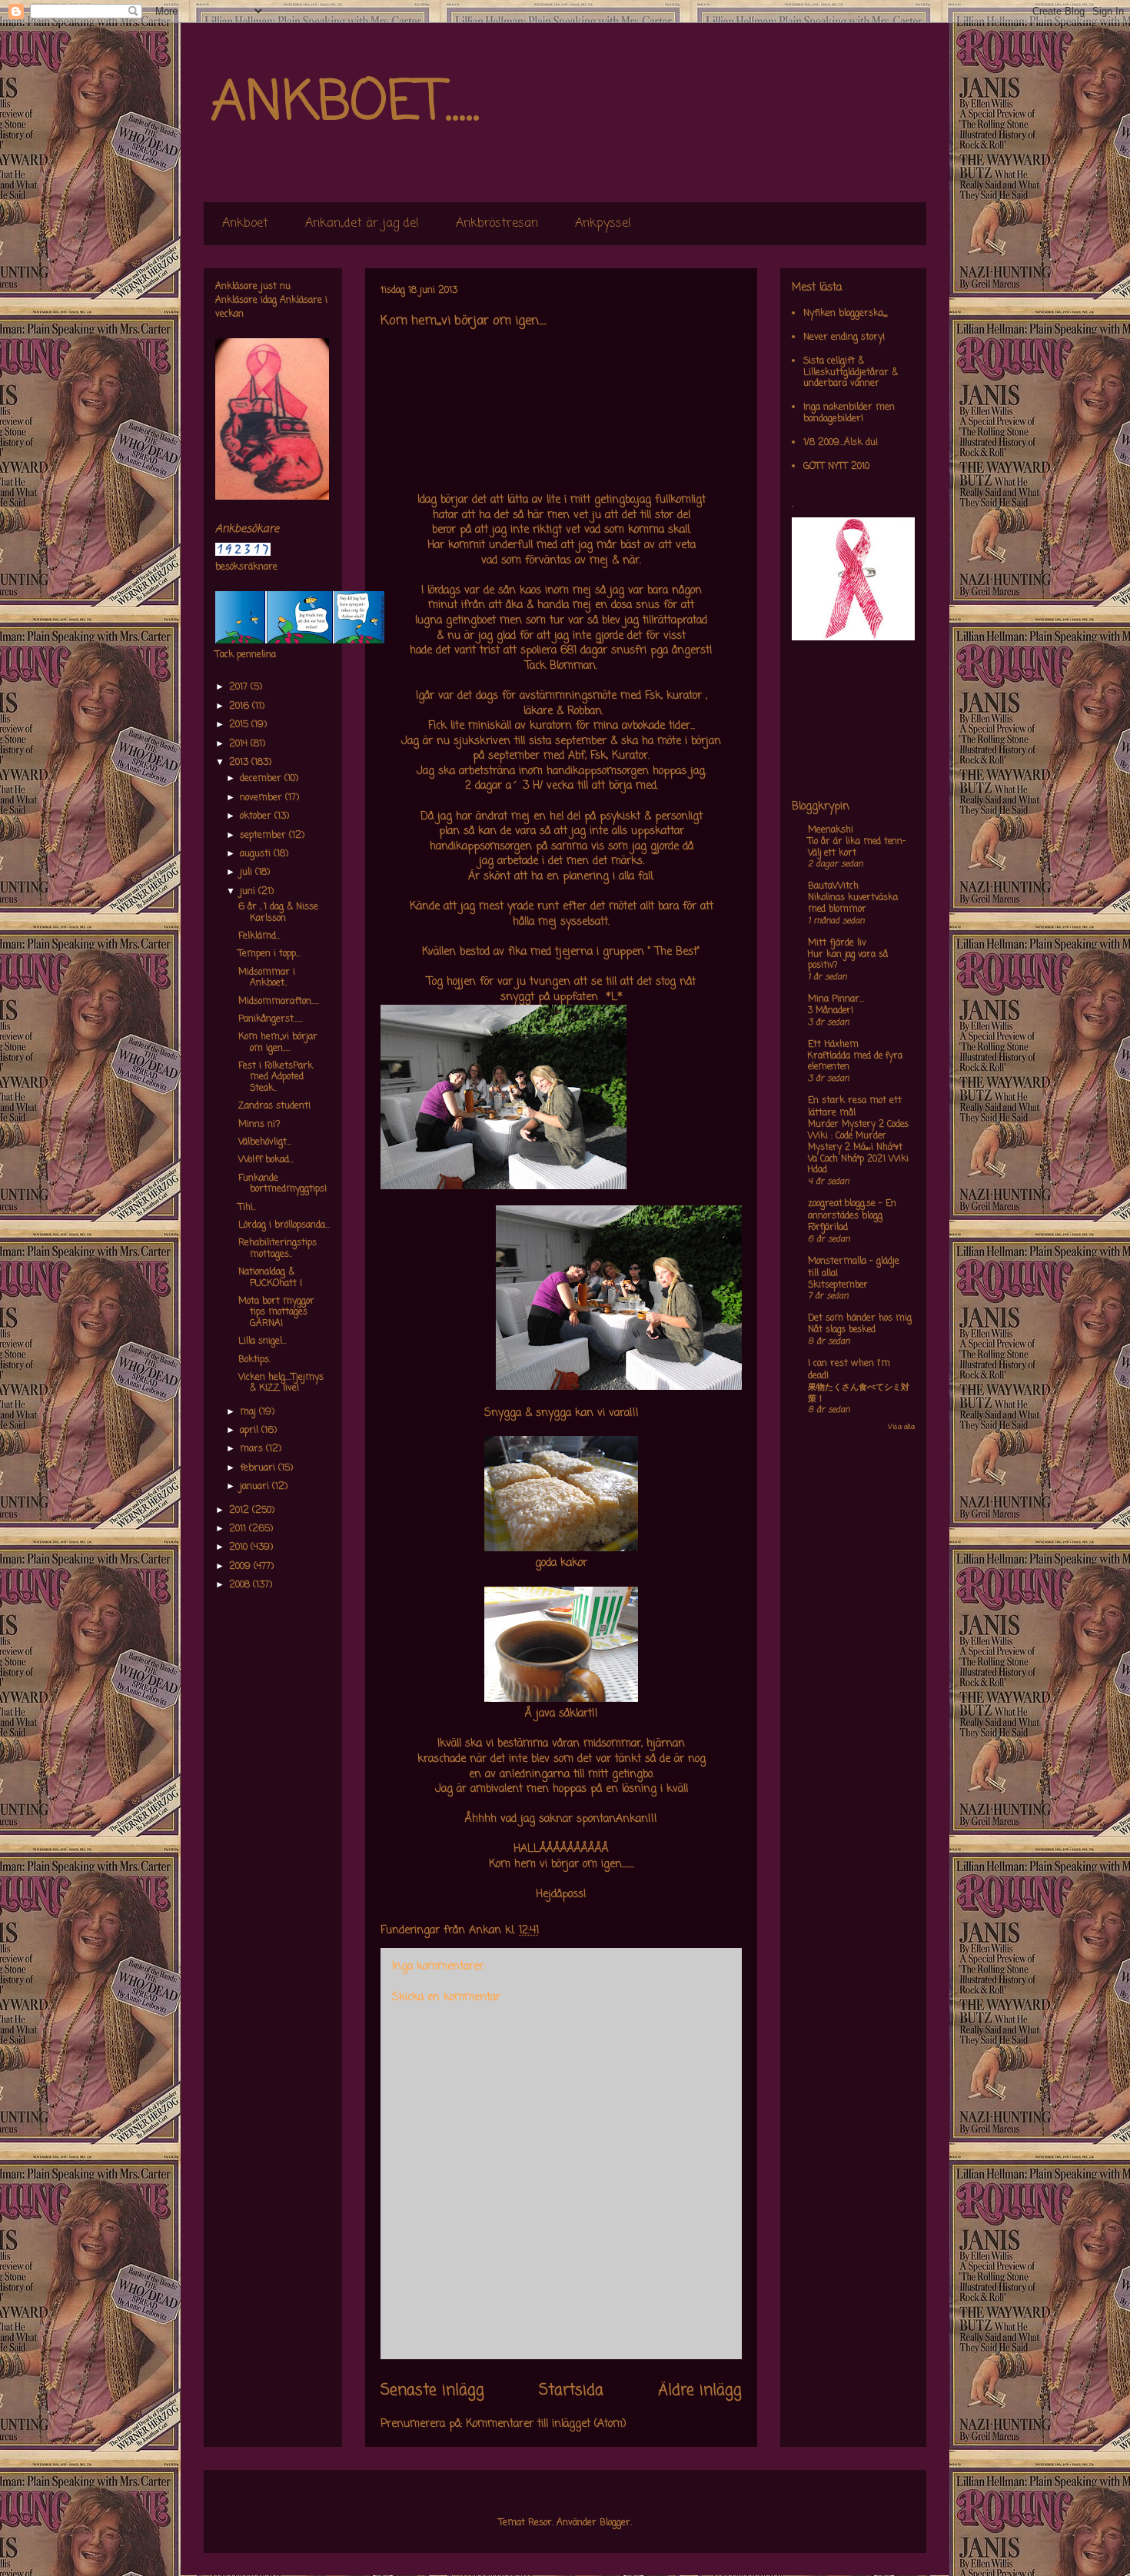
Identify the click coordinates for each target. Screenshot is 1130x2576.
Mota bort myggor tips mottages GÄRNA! (276, 1313)
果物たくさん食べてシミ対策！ (859, 1393)
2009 (241, 1567)
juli (248, 873)
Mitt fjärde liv (837, 943)
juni (249, 892)
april (251, 1431)
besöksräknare (246, 567)
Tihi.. (247, 1208)
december (262, 779)
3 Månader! (831, 1011)
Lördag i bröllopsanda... (284, 1225)
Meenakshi (831, 830)
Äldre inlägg (700, 2391)
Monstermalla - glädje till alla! (854, 1268)
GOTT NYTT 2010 (836, 467)
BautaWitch (833, 886)
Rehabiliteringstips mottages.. (278, 1248)
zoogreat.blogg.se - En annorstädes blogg (852, 1210)
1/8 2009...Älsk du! (841, 443)
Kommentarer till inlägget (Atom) (546, 2424)
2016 (241, 706)
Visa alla (901, 1427)
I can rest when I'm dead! (849, 1370)
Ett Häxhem (833, 1045)
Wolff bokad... (266, 1160)
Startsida (571, 2391)
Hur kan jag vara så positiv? (848, 961)
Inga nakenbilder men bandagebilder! (849, 413)
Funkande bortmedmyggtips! (282, 1184)
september (264, 836)
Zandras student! (274, 1106)
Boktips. (254, 1360)
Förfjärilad (828, 1228)
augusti (257, 854)
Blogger (615, 2523)
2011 (239, 1529)
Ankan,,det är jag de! (362, 224)
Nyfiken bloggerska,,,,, (845, 314)
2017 (240, 687)
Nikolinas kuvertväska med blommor (853, 904)
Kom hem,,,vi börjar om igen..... (278, 1042)
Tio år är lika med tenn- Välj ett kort (857, 848)
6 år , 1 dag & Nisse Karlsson (278, 912)
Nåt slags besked (842, 1330)
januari (256, 1487)
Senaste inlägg (432, 2391)
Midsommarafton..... (279, 1002)
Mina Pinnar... (836, 999)
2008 (241, 1585)
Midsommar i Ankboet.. (267, 978)
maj (249, 1412)
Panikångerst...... (271, 1019)
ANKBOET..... (345, 104)
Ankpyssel (603, 224)
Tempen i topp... (269, 954)
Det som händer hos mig (860, 1318)
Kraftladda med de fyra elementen (855, 1062)
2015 (240, 725)
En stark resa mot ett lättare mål (855, 1107)
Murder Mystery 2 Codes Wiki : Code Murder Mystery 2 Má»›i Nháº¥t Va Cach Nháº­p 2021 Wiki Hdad (858, 1147)
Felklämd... (259, 936)
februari (259, 1468)
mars (253, 1449)
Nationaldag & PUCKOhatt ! (270, 1278)
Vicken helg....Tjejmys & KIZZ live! (281, 1383)
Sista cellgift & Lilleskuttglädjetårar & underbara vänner (851, 372)
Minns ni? (259, 1125)
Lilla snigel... (263, 1341)
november (263, 798)
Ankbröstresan (497, 224)
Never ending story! (844, 337)
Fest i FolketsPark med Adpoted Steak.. (276, 1077)
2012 (241, 1511)
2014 (240, 744)
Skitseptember (838, 1285)
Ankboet (245, 224)
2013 (240, 763)
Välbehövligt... (265, 1142)
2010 (240, 1547)
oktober (257, 816)
